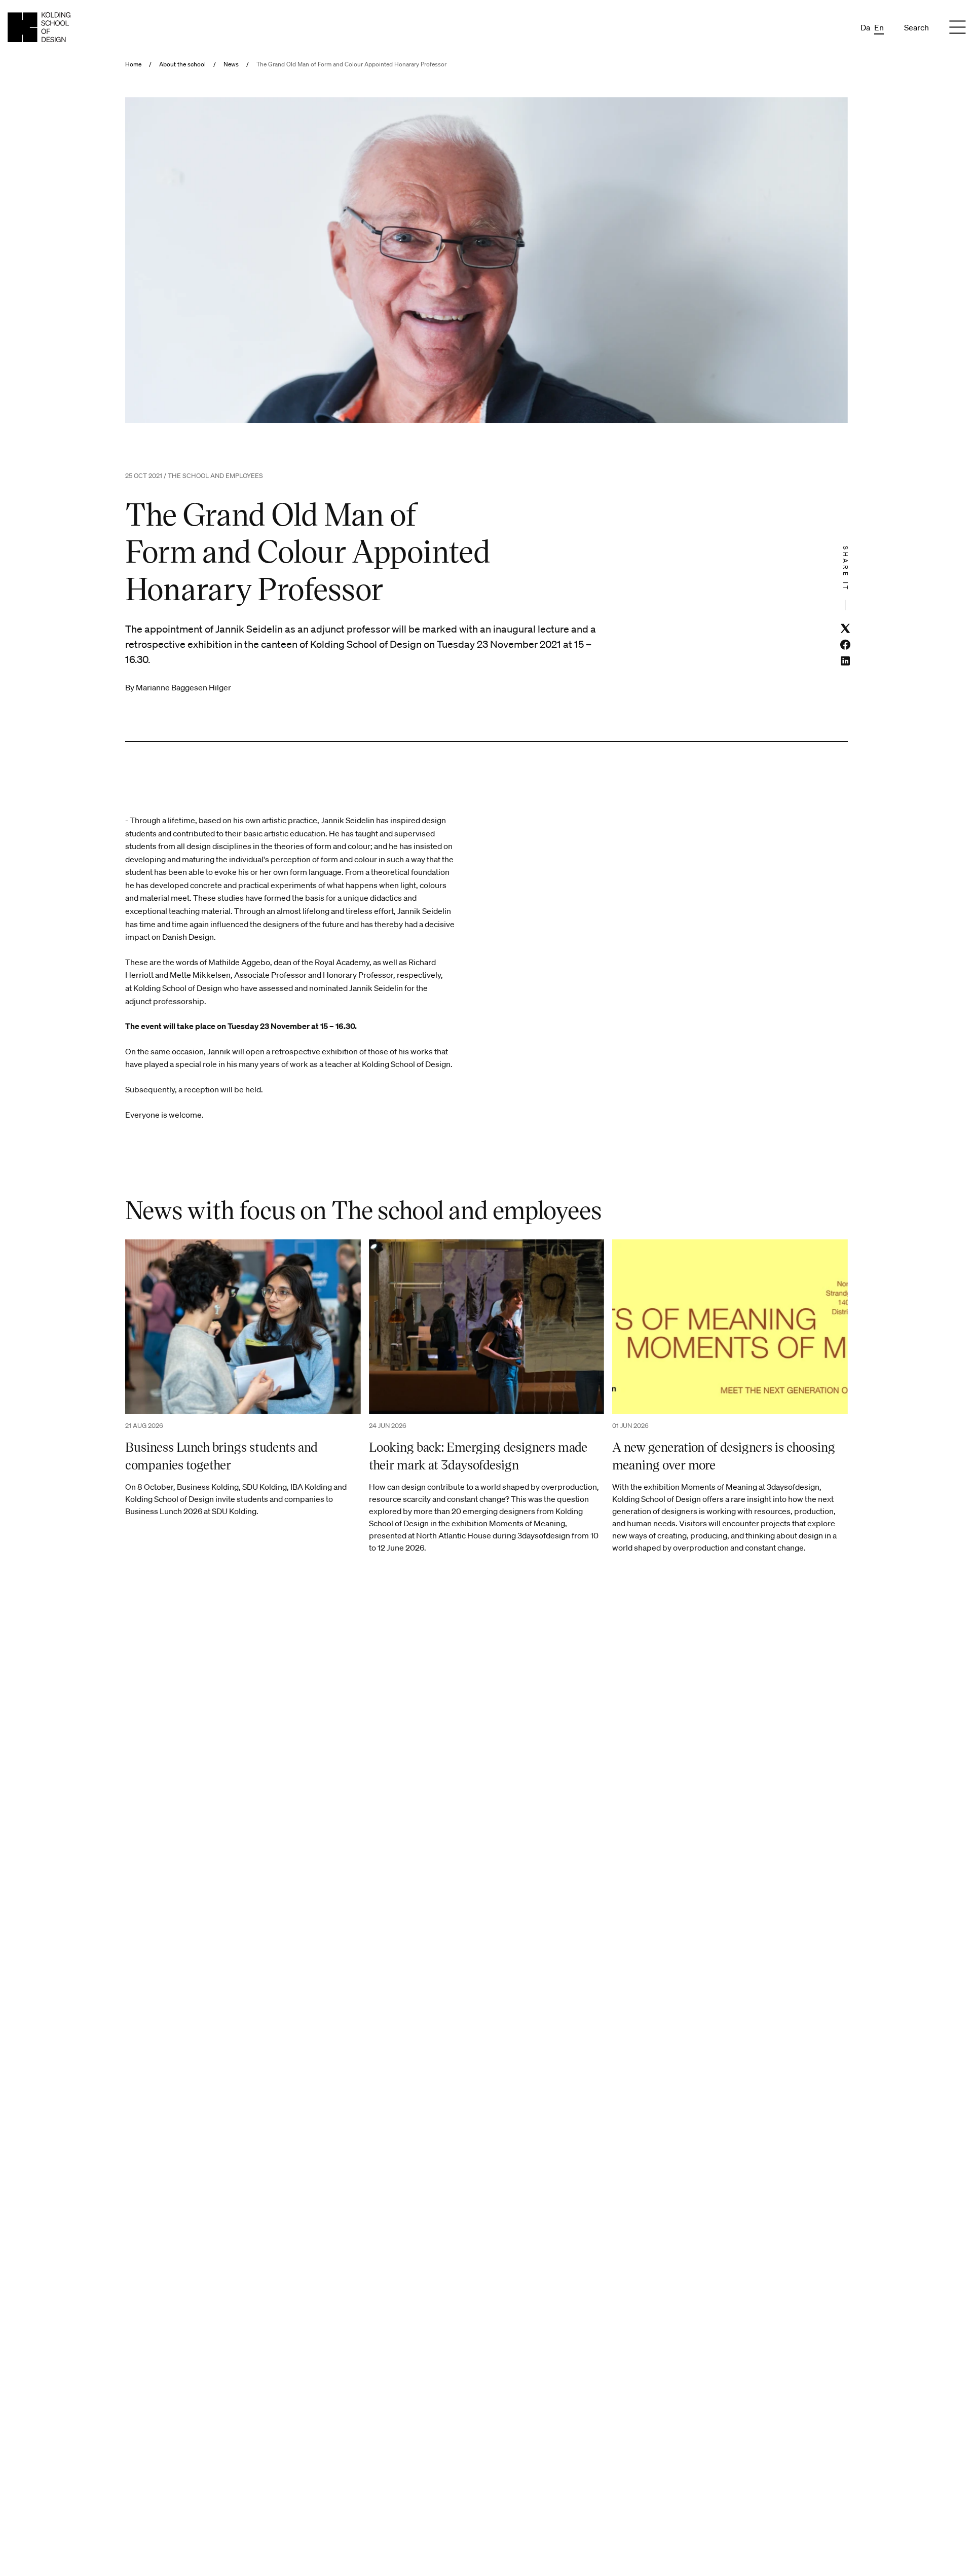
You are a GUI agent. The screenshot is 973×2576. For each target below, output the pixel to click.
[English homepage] (39, 27)
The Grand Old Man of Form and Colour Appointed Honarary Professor (351, 64)
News (231, 64)
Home (133, 64)
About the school (182, 64)
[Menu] (957, 27)
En (879, 27)
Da (865, 27)
